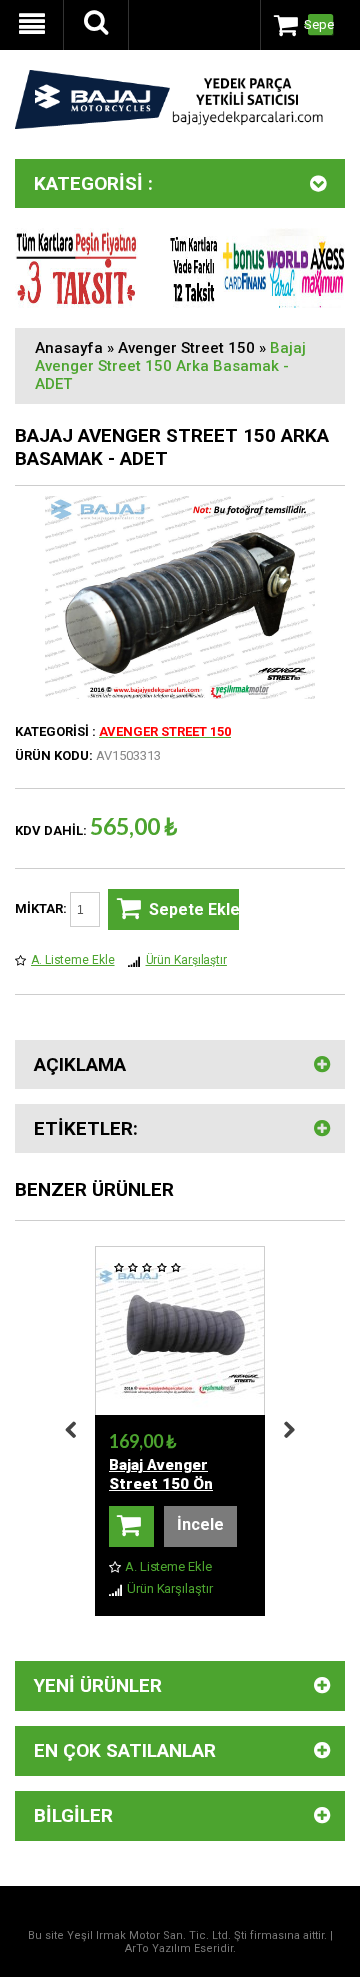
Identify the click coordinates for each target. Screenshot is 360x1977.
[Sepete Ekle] (131, 1526)
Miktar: (42, 908)
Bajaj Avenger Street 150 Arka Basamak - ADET (170, 366)
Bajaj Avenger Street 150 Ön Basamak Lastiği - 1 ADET (178, 1493)
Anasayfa (69, 348)
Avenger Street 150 (186, 348)
